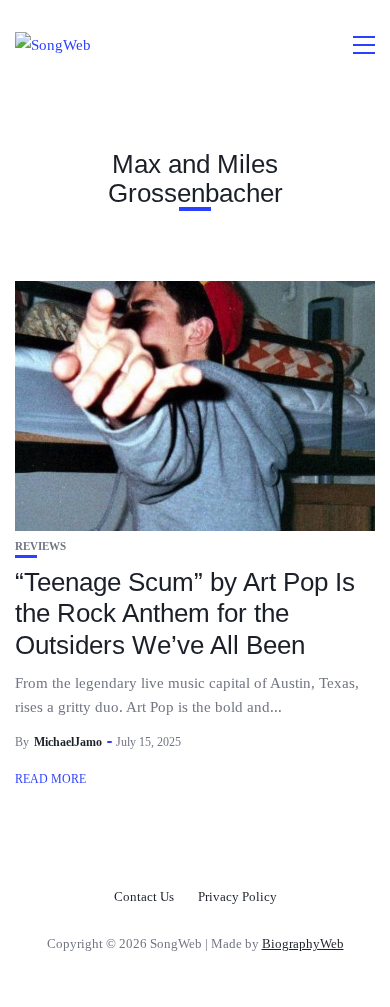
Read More (50, 779)
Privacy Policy (237, 896)
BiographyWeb (303, 943)
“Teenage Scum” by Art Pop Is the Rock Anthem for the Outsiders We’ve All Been (185, 613)
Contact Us (144, 896)
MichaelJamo (68, 742)
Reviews (40, 546)
